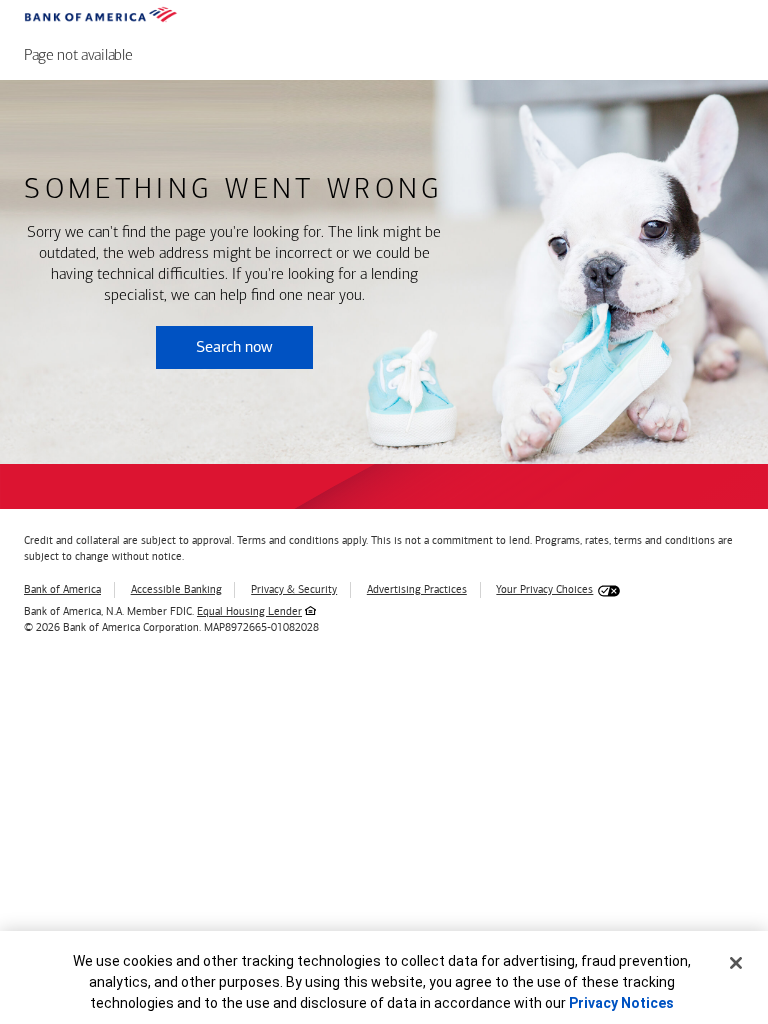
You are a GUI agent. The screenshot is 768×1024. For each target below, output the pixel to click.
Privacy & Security (294, 589)
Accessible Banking (176, 589)
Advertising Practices (417, 589)
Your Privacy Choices (544, 589)
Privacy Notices (621, 1003)
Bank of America (62, 589)
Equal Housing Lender (249, 611)
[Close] (736, 963)
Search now (234, 346)
